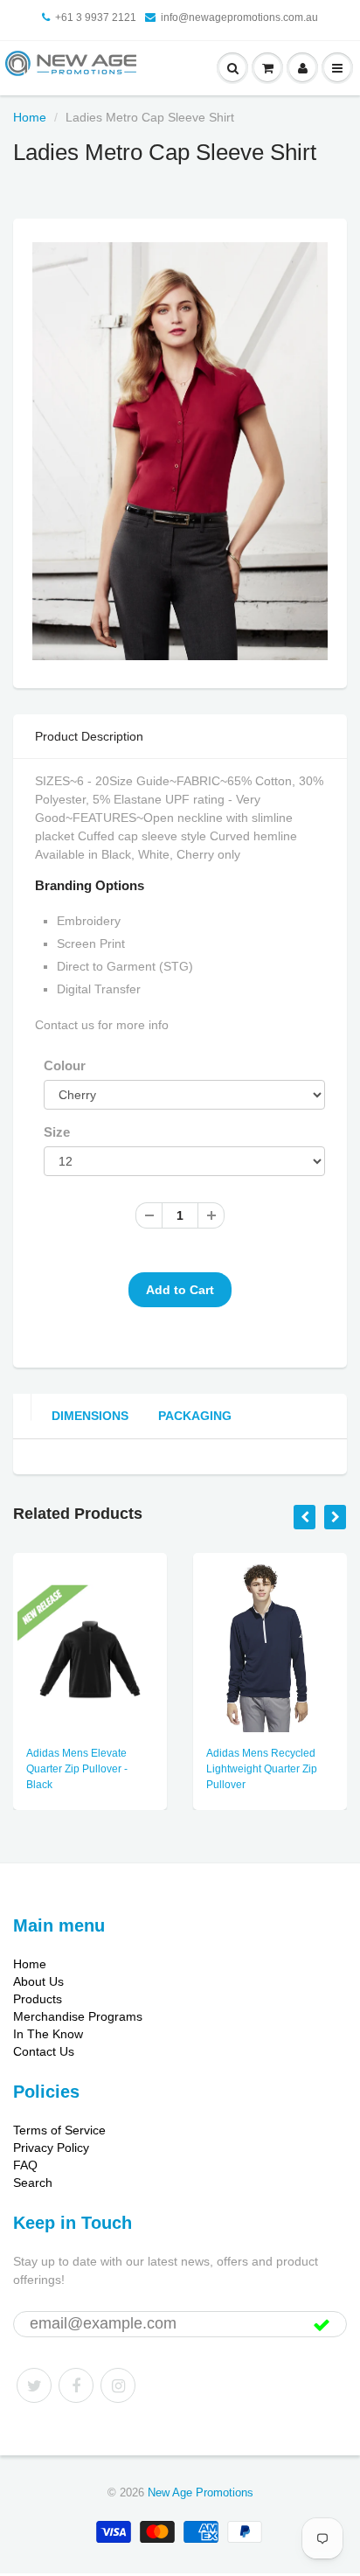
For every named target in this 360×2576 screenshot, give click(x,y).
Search (33, 2183)
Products (38, 1999)
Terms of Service (59, 2130)
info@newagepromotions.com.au (239, 17)
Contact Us (44, 2051)
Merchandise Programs (78, 2016)
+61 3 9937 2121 (96, 17)
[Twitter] (34, 2385)
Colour (65, 1065)
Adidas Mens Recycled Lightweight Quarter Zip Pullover (262, 1769)
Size (57, 1132)
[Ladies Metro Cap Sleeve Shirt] (180, 451)
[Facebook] (76, 2385)
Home (30, 117)
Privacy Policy (51, 2148)
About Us (38, 1981)
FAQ (25, 2165)
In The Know (48, 2034)
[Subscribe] (322, 2325)
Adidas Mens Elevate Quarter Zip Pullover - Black (77, 1769)
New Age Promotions (201, 2492)
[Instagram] (118, 2385)
